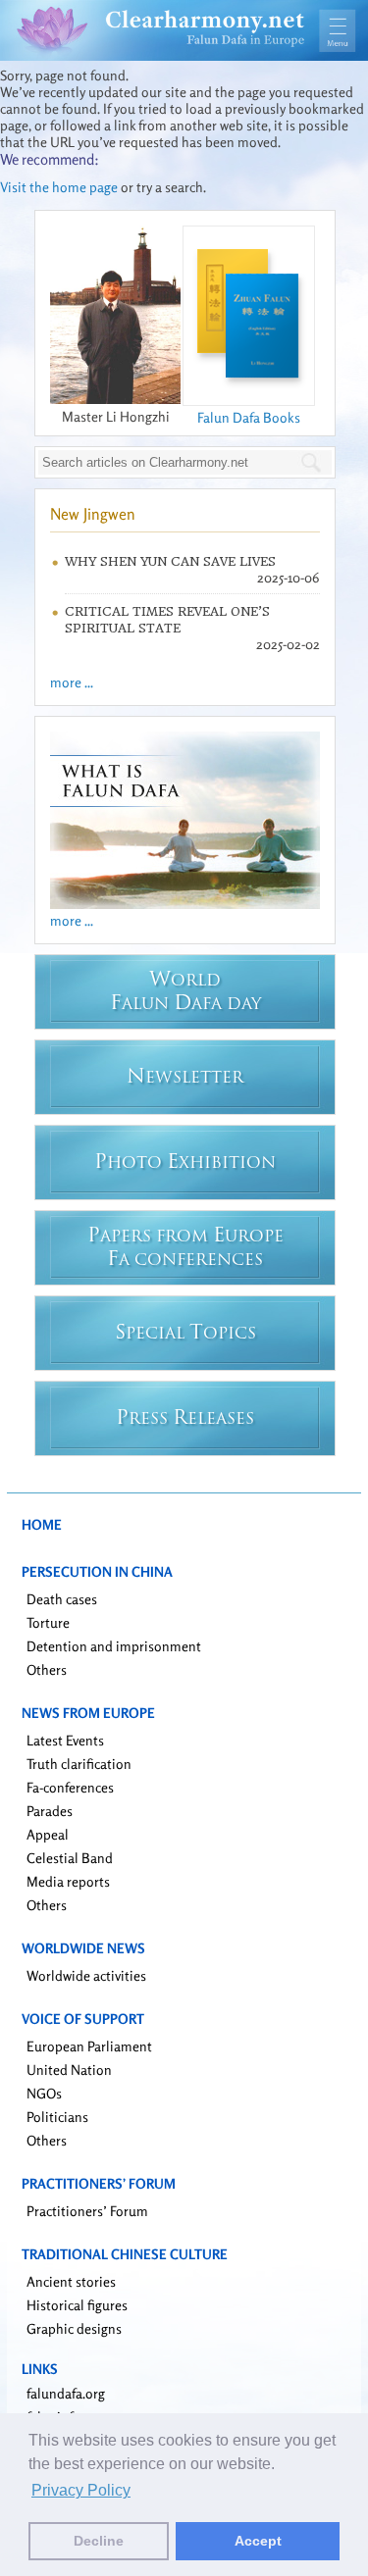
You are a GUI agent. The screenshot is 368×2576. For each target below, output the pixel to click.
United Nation (69, 2070)
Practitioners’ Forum (87, 2211)
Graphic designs (74, 2328)
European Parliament (89, 2046)
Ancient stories (71, 2281)
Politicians (57, 2117)
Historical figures (77, 2305)
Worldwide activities (86, 1975)
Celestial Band (70, 1858)
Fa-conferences (70, 1787)
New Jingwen (93, 514)
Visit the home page (59, 187)
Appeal (48, 1834)
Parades (50, 1811)
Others (47, 1669)
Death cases (62, 1599)
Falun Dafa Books (249, 417)
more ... (72, 682)
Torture (48, 1622)
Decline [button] (99, 2541)
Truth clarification (79, 1764)
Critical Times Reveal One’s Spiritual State (167, 620)
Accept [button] (258, 2541)
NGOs (44, 2093)
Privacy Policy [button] (81, 2490)
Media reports (68, 1881)
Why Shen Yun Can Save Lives (170, 561)
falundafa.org (66, 2393)
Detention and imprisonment (114, 1646)
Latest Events (65, 1740)
